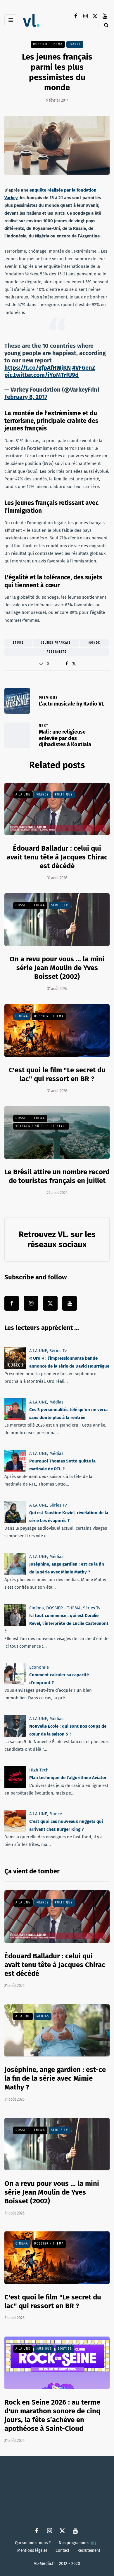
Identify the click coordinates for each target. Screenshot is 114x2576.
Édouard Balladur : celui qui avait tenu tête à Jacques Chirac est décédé (57, 857)
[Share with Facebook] (66, 664)
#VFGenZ (84, 368)
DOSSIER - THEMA (48, 44)
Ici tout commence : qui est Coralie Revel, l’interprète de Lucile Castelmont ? (56, 1623)
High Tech (39, 1770)
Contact (62, 2550)
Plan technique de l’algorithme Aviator (68, 1778)
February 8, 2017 (26, 397)
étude (18, 643)
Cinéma (22, 1016)
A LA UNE (23, 795)
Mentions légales (32, 2550)
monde (94, 643)
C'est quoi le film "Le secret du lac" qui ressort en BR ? (53, 2301)
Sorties (65, 2349)
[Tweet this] (74, 664)
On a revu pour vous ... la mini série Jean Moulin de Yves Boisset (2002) (57, 968)
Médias (56, 1402)
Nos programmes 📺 (77, 2543)
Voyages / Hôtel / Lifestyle (41, 1126)
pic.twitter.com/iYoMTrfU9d (42, 375)
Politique (64, 795)
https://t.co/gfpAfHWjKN (38, 368)
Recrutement (89, 2550)
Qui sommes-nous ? (33, 2543)
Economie (39, 1667)
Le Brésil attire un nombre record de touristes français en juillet (57, 1176)
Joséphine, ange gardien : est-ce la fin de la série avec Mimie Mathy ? (55, 2078)
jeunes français (56, 643)
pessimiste (57, 652)
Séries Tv (60, 905)
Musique (44, 2349)
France (75, 44)
